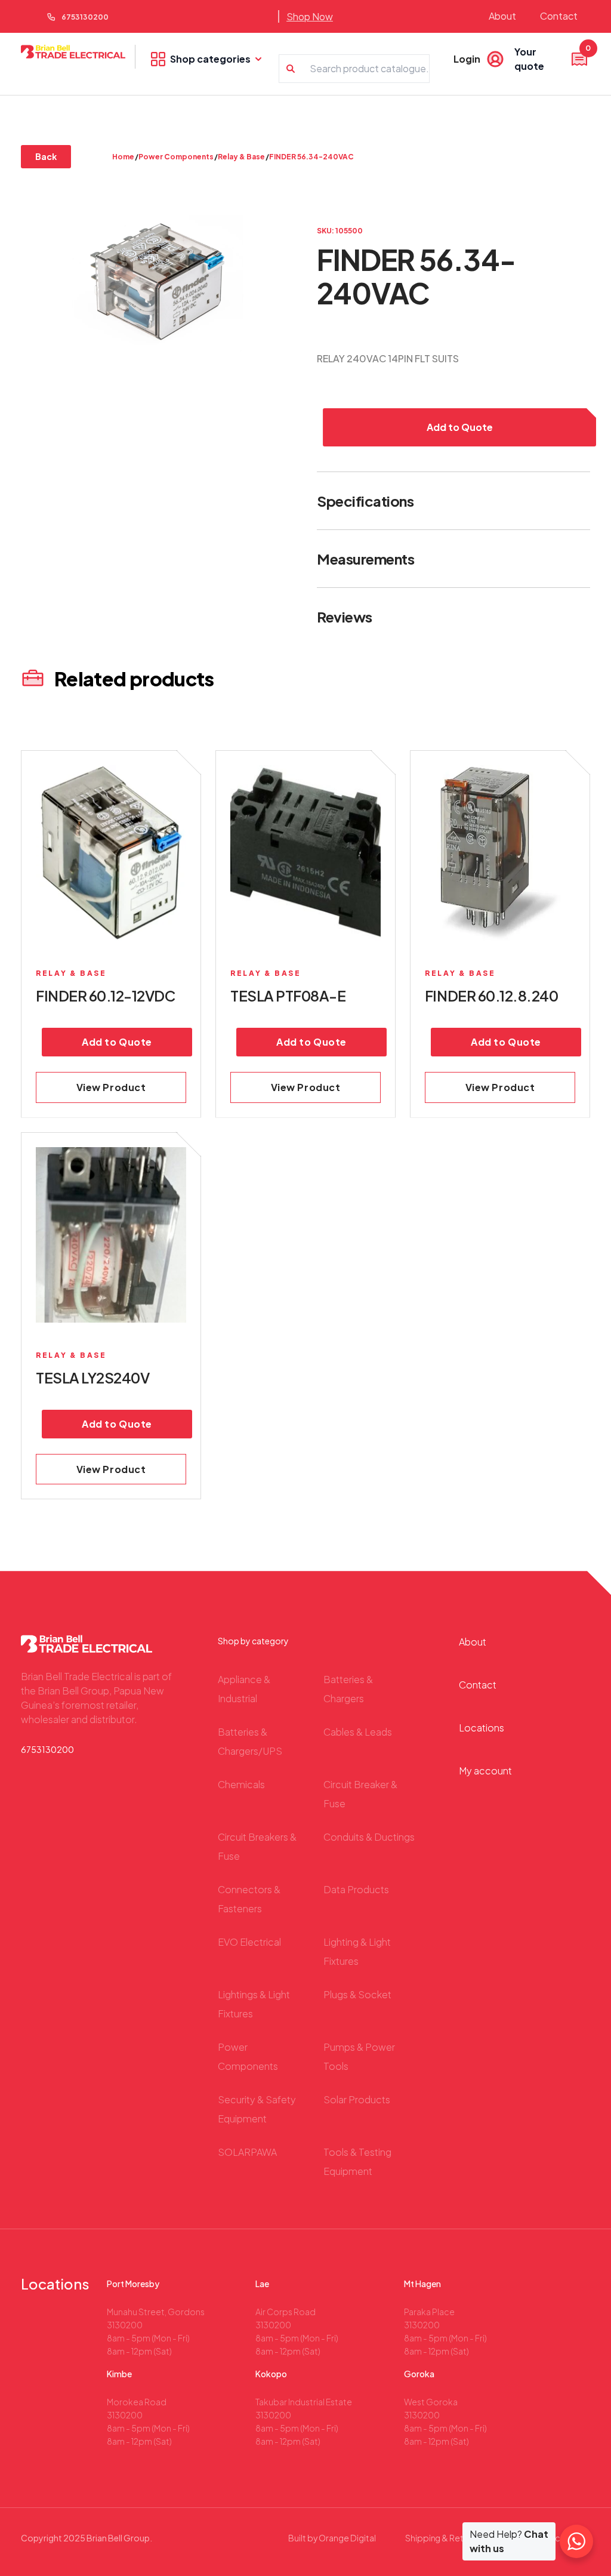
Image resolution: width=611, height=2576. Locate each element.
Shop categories (210, 59)
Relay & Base (241, 157)
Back (46, 156)
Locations (482, 1728)
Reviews (345, 617)
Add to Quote (460, 427)
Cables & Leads (358, 1732)
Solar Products (357, 2099)
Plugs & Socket (357, 1994)
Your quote (552, 58)
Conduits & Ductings (369, 1837)
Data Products (356, 1889)
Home (123, 157)
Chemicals (241, 1784)
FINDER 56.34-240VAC (311, 157)
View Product (111, 1087)
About (502, 16)
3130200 (125, 2325)
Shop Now (310, 16)
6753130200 (85, 17)
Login (467, 59)
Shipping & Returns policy (456, 2538)
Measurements (365, 559)
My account (485, 1771)
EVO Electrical (249, 1942)
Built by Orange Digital (332, 2538)
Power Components (176, 157)
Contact (559, 16)
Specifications (365, 501)
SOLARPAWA (247, 2152)
